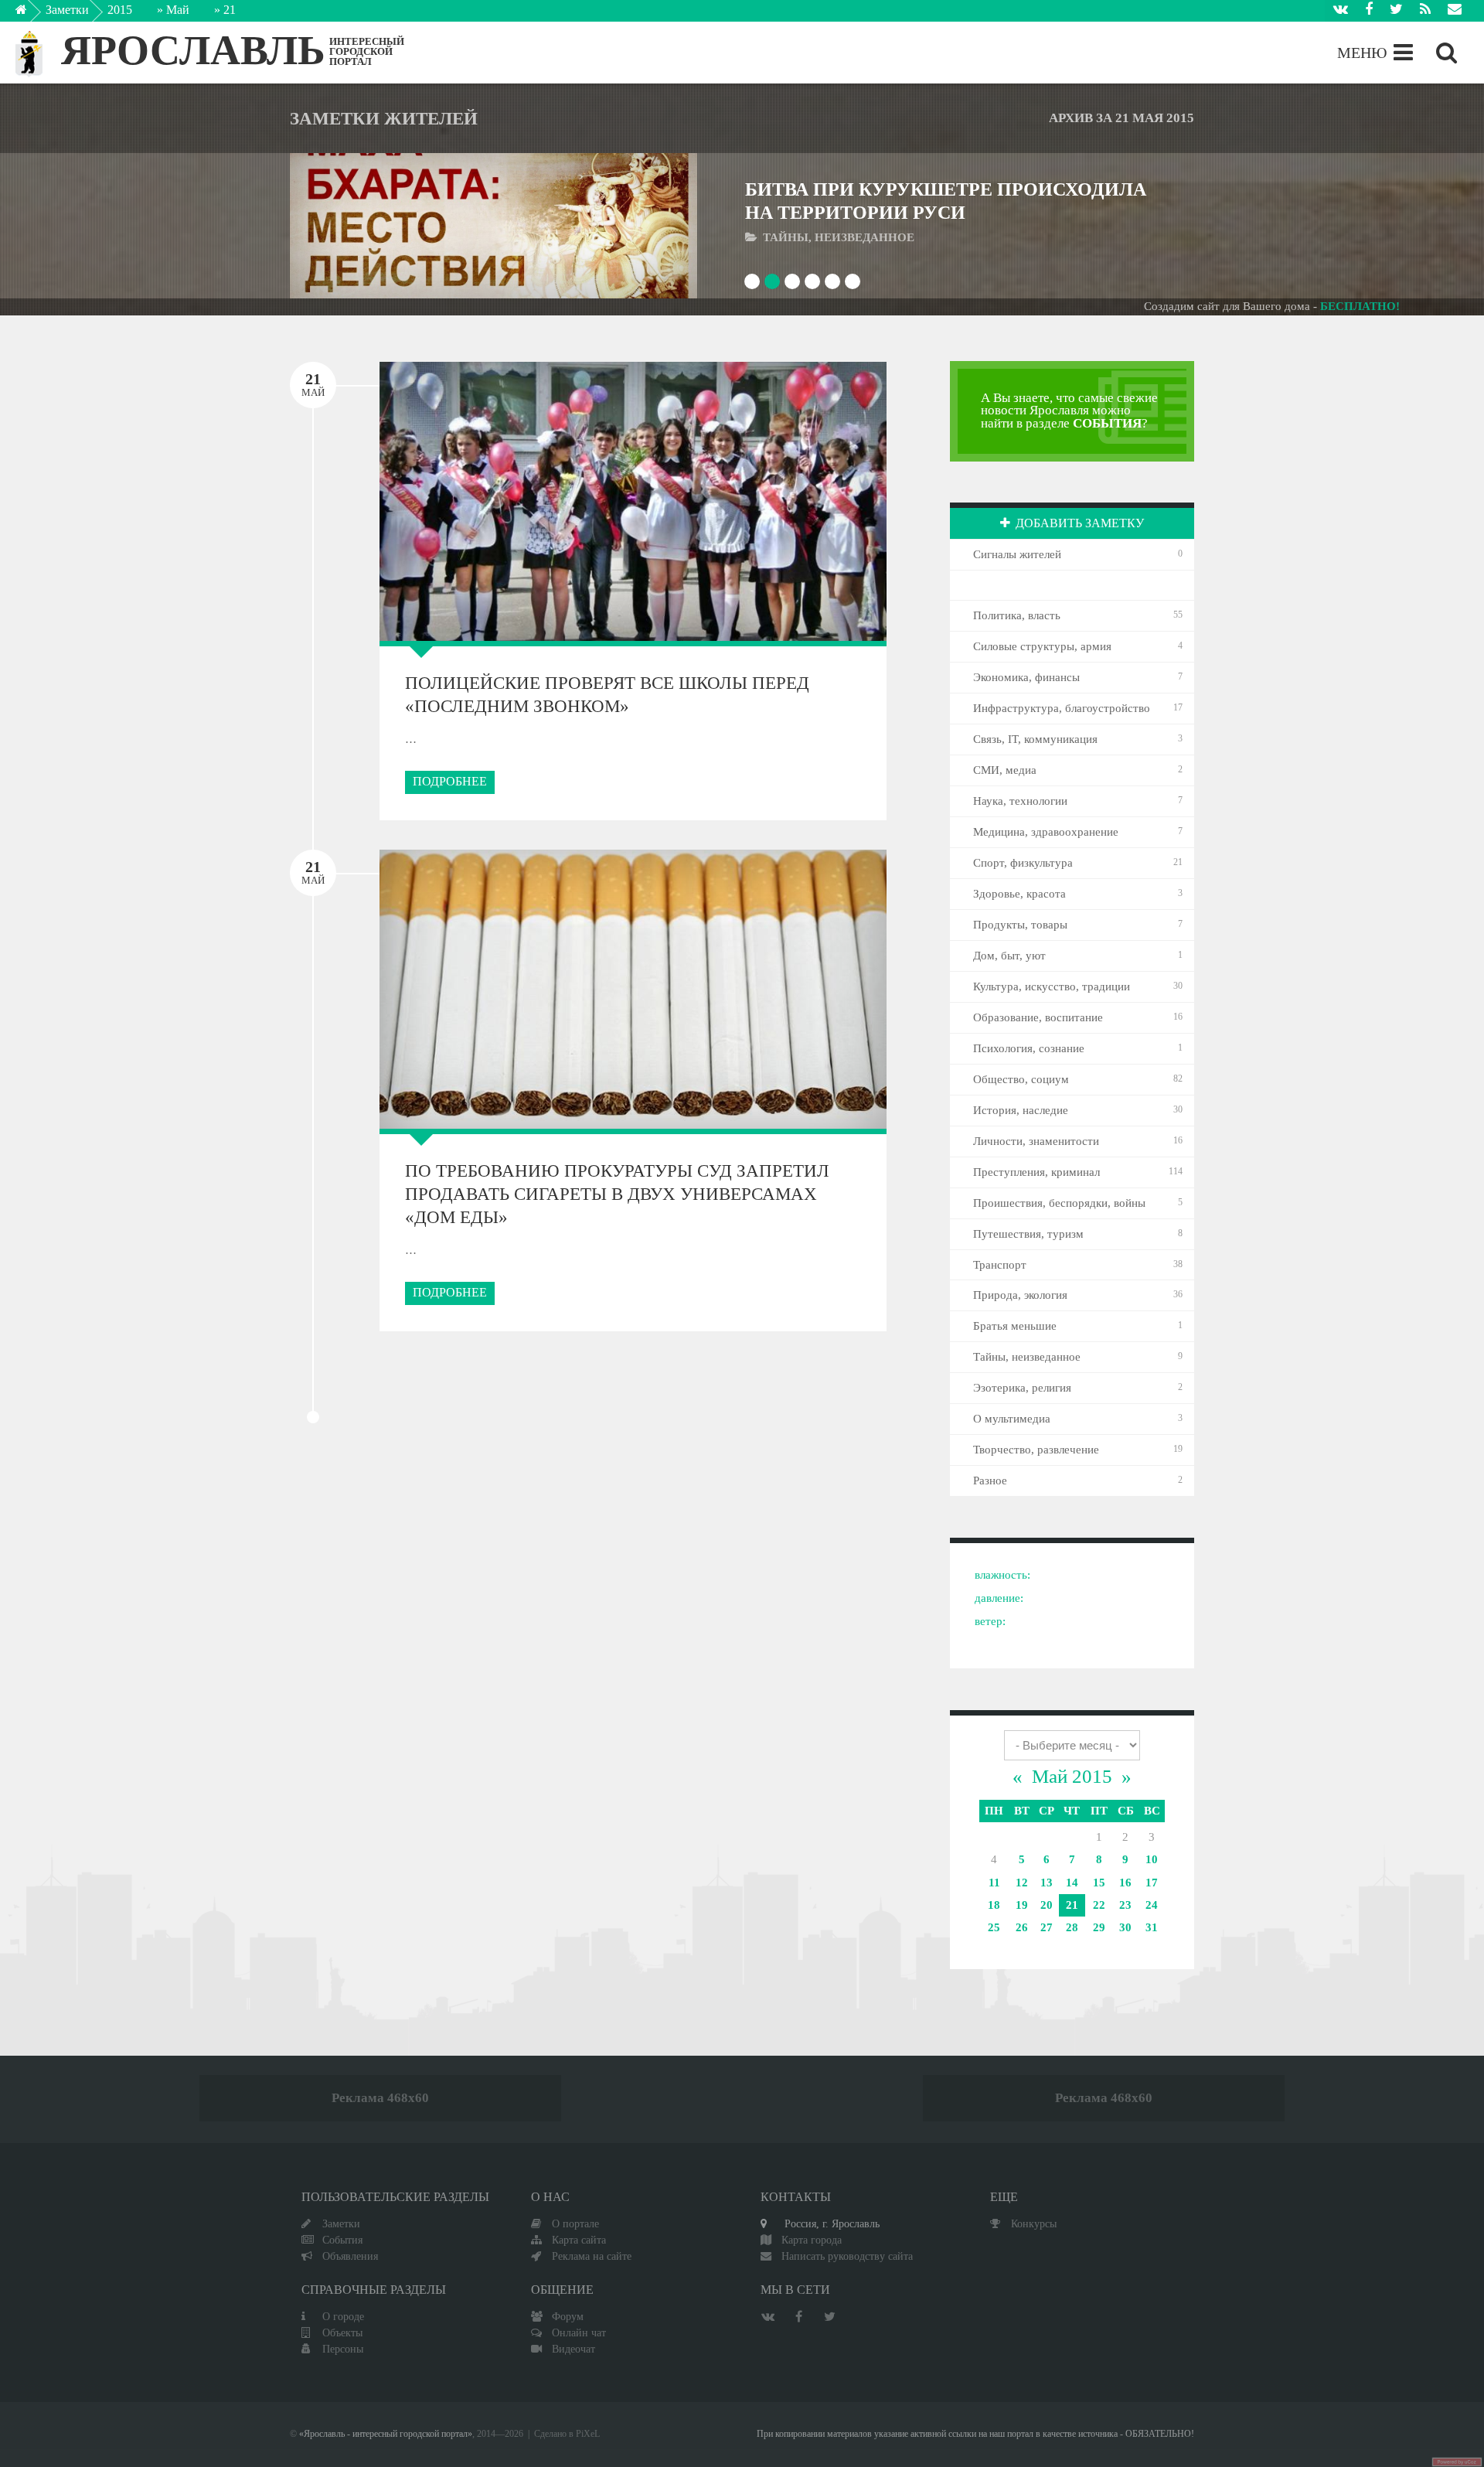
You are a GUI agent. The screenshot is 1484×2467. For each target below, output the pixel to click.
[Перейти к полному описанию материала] (642, 225)
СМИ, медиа (1005, 770)
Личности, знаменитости (1036, 1141)
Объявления (350, 2256)
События (342, 2240)
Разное (990, 1481)
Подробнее (450, 781)
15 (1099, 1883)
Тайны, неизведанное (1027, 1357)
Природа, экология (1020, 1295)
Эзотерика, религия (1022, 1388)
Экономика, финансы (1026, 677)
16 (1125, 1883)
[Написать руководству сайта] (1455, 11)
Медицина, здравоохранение (1046, 832)
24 (1152, 1905)
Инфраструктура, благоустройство (1062, 708)
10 (1152, 1859)
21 (1072, 1905)
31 (1152, 1927)
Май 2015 (1072, 1776)
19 (1022, 1905)
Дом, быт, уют (1009, 956)
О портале (575, 2223)
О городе (343, 2316)
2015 (120, 10)
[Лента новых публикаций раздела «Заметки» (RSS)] (1425, 11)
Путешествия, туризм (1028, 1234)
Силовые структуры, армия (1042, 646)
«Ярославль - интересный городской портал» (386, 2434)
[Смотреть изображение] (345, 225)
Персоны (343, 2349)
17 (1152, 1883)
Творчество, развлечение (1036, 1450)
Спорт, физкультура (1023, 863)
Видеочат (574, 2349)
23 (1125, 1905)
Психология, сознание (1029, 1048)
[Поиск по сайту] (1447, 53)
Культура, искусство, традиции (1052, 986)
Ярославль (193, 50)
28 (1072, 1927)
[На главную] (32, 14)
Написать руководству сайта (847, 2256)
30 (1125, 1927)
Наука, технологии (1020, 801)
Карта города (812, 2240)
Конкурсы (1034, 2223)
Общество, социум (1021, 1079)
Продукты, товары (1020, 925)
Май (178, 10)
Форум (568, 2316)
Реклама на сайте (592, 2256)
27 (1047, 1927)
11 (994, 1883)
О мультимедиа (1012, 1419)
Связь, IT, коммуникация (1035, 739)
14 (1072, 1883)
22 (1099, 1905)
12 (1022, 1883)
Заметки (67, 10)
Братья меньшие (1015, 1326)
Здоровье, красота (1019, 894)
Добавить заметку (1080, 523)
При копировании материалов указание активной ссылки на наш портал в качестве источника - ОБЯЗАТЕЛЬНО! (975, 2434)
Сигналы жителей (1017, 554)
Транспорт (1000, 1265)
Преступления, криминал (1036, 1172)
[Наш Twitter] (1396, 11)
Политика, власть (1017, 615)
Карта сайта (579, 2240)
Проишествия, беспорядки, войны (1059, 1203)
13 (1047, 1883)
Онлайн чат (579, 2332)
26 (1022, 1927)
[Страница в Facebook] (1369, 11)
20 (1047, 1905)
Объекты (342, 2332)
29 (1099, 1927)
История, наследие (1021, 1110)
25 (994, 1927)
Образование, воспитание (1038, 1017)
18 (994, 1905)
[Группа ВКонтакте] (1341, 11)
